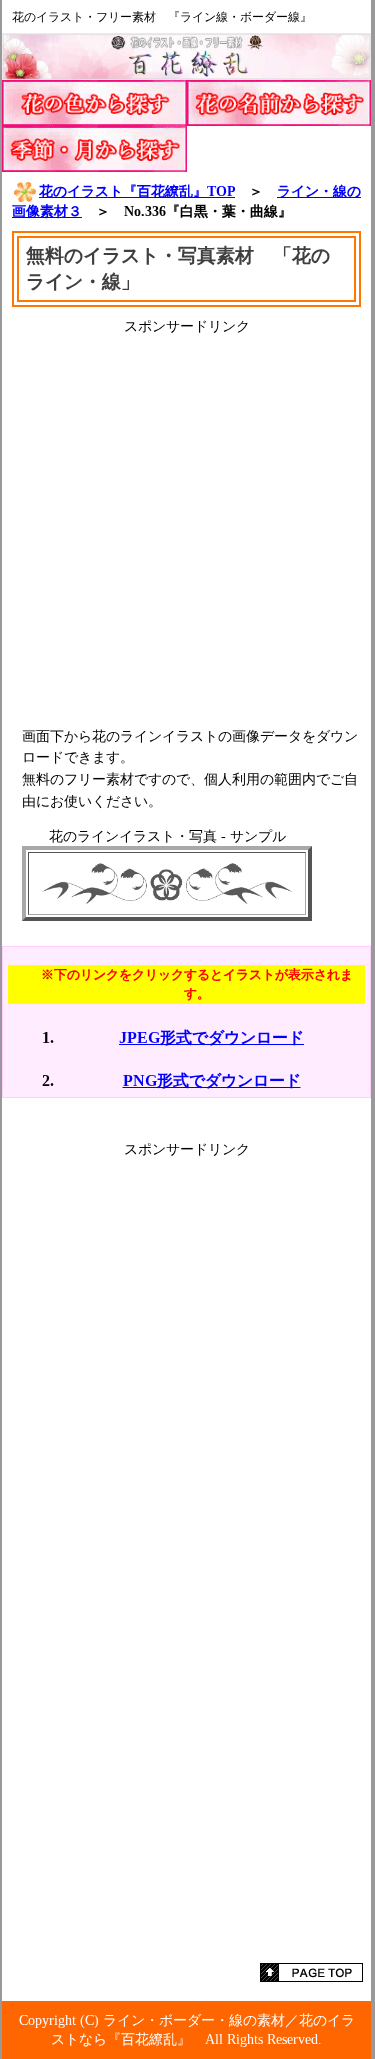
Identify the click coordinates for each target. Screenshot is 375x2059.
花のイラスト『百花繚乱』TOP (137, 191)
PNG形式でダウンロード (212, 1080)
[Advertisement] (187, 523)
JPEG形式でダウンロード (211, 1037)
